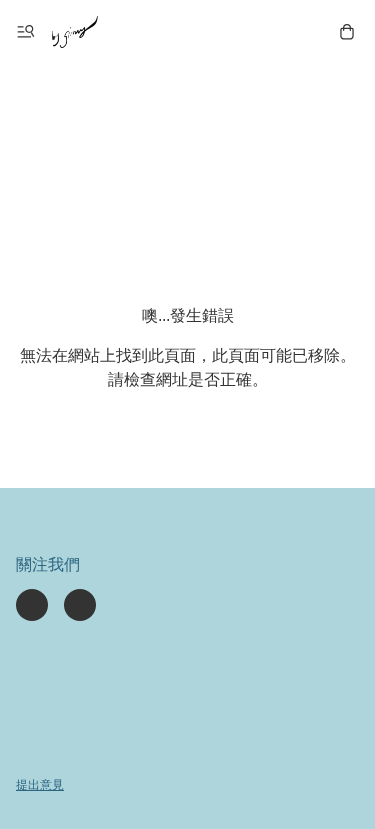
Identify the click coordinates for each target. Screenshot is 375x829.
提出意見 (40, 785)
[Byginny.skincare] (75, 32)
